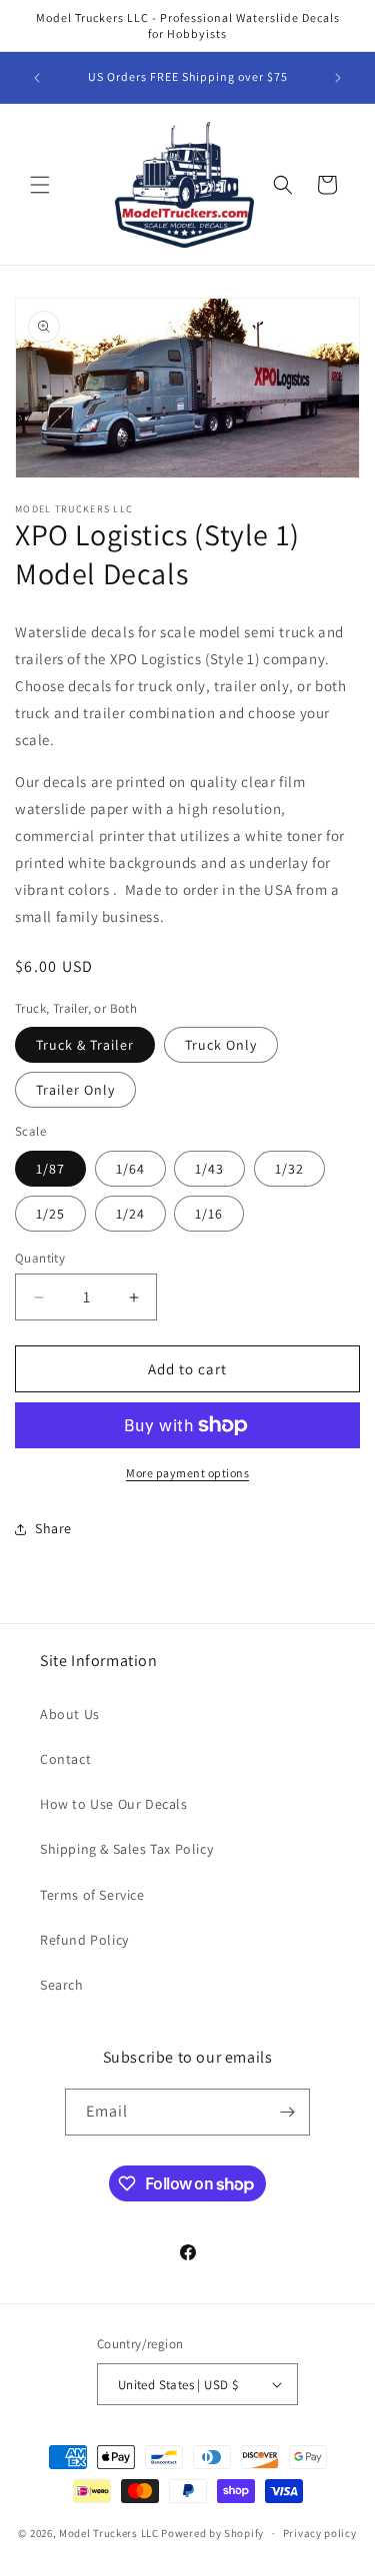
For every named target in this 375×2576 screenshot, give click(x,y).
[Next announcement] (338, 78)
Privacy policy (320, 2533)
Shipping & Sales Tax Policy (126, 1849)
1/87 (50, 1169)
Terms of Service (92, 1895)
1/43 (209, 1169)
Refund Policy (84, 1940)
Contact (65, 1759)
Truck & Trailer (85, 1045)
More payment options (187, 1473)
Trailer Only (75, 1090)
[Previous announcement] (37, 78)
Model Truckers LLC (109, 2533)
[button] (40, 185)
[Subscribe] (287, 2112)
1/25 (50, 1214)
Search (62, 1985)
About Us (70, 1714)
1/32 (289, 1169)
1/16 (209, 1214)
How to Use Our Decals (114, 1804)
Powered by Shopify (212, 2533)
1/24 (130, 1214)
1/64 (130, 1169)
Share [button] (53, 1528)
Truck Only (221, 1045)
